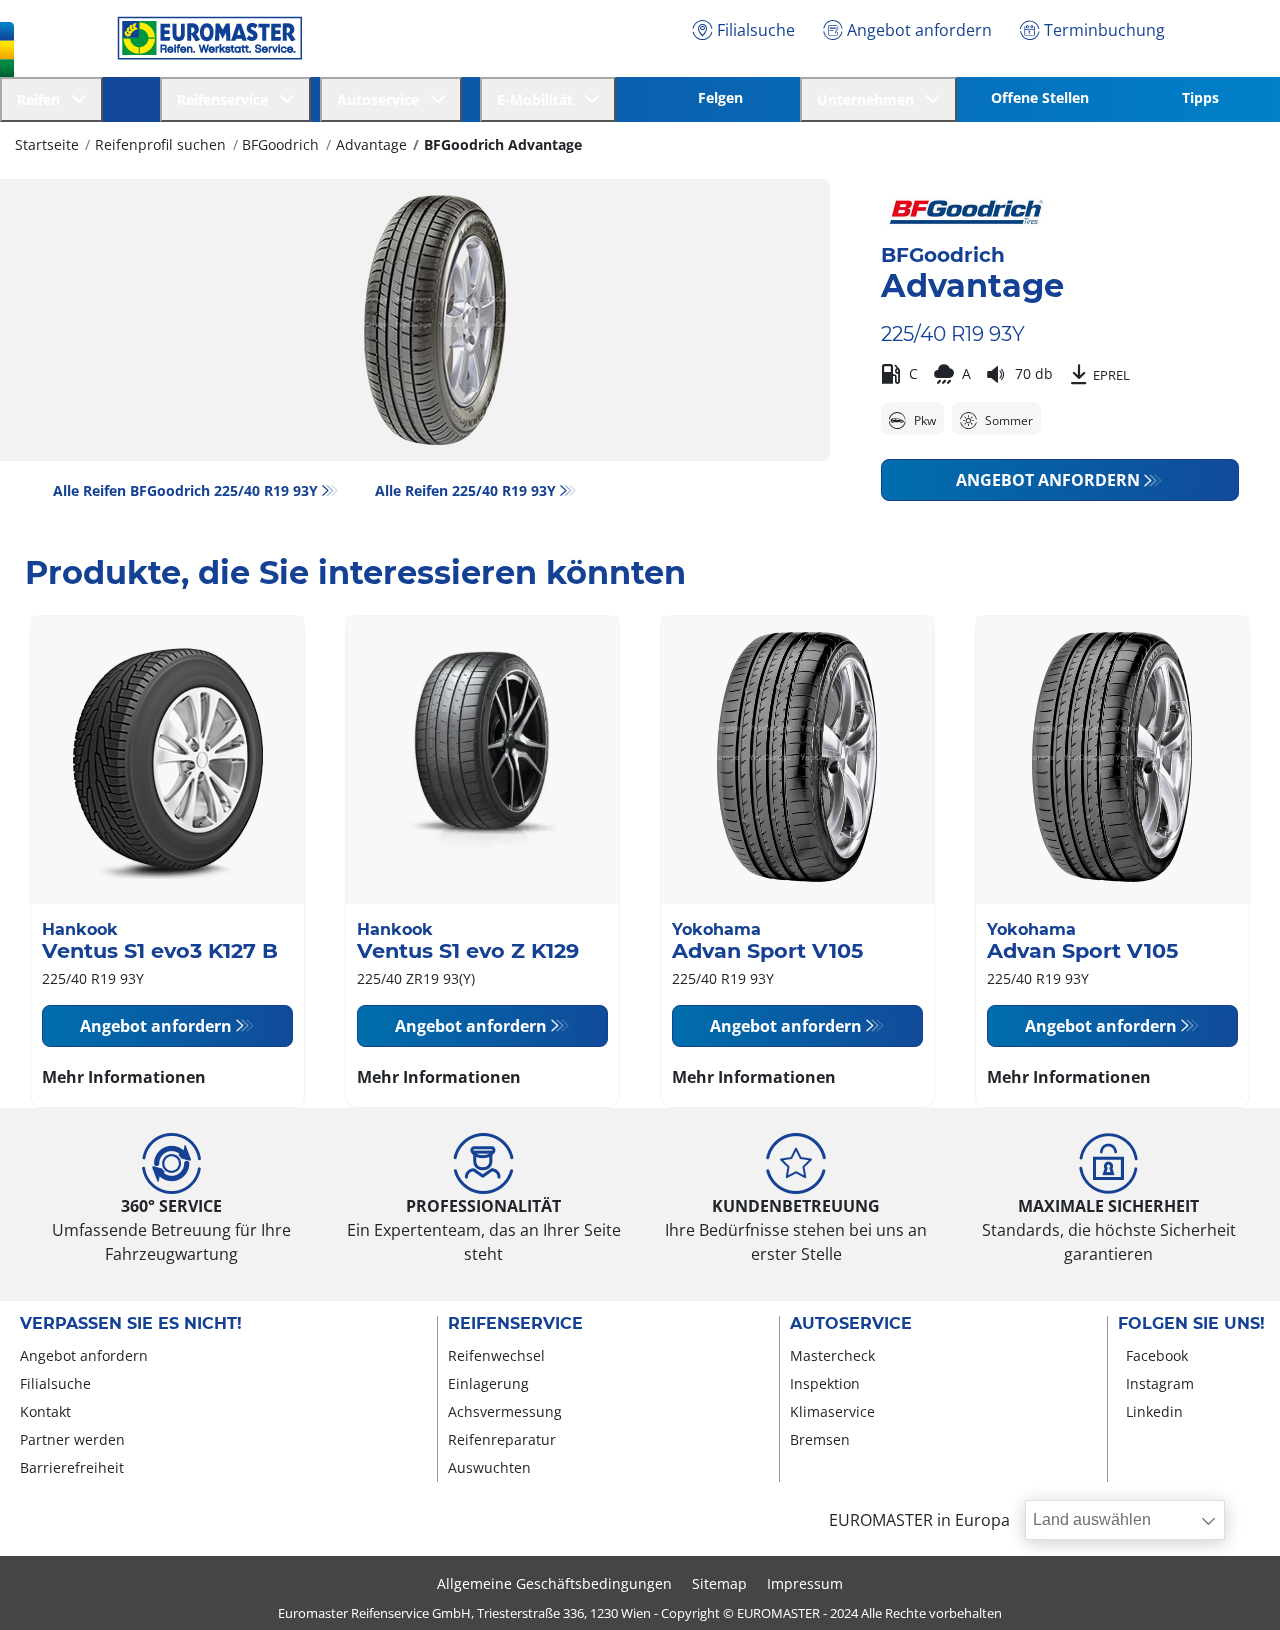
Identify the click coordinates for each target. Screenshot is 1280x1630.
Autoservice (851, 1324)
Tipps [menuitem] (1200, 97)
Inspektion (825, 1383)
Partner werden (72, 1439)
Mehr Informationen (124, 1077)
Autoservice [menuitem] (382, 99)
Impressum (805, 1583)
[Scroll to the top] (1227, 1587)
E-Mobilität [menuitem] (539, 99)
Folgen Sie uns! (1191, 1324)
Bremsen (820, 1439)
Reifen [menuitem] (42, 99)
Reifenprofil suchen (160, 144)
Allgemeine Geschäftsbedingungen (554, 1583)
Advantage (371, 144)
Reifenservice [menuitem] (226, 99)
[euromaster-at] (204, 38)
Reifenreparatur (502, 1439)
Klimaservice (832, 1411)
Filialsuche (55, 1383)
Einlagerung (488, 1383)
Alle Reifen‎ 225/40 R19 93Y (465, 490)
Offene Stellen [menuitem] (1040, 97)
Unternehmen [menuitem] (869, 99)
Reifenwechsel (496, 1355)
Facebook (1157, 1355)
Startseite (47, 144)
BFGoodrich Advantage (503, 144)
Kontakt (45, 1411)
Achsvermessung (505, 1411)
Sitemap (719, 1583)
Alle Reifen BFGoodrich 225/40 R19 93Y (185, 490)
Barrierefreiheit (72, 1467)
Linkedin (1154, 1411)
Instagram (1160, 1383)
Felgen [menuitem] (720, 97)
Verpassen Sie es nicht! (131, 1324)
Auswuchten (489, 1467)
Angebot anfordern (1048, 480)
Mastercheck (832, 1355)
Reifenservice (515, 1324)
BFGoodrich (280, 144)
